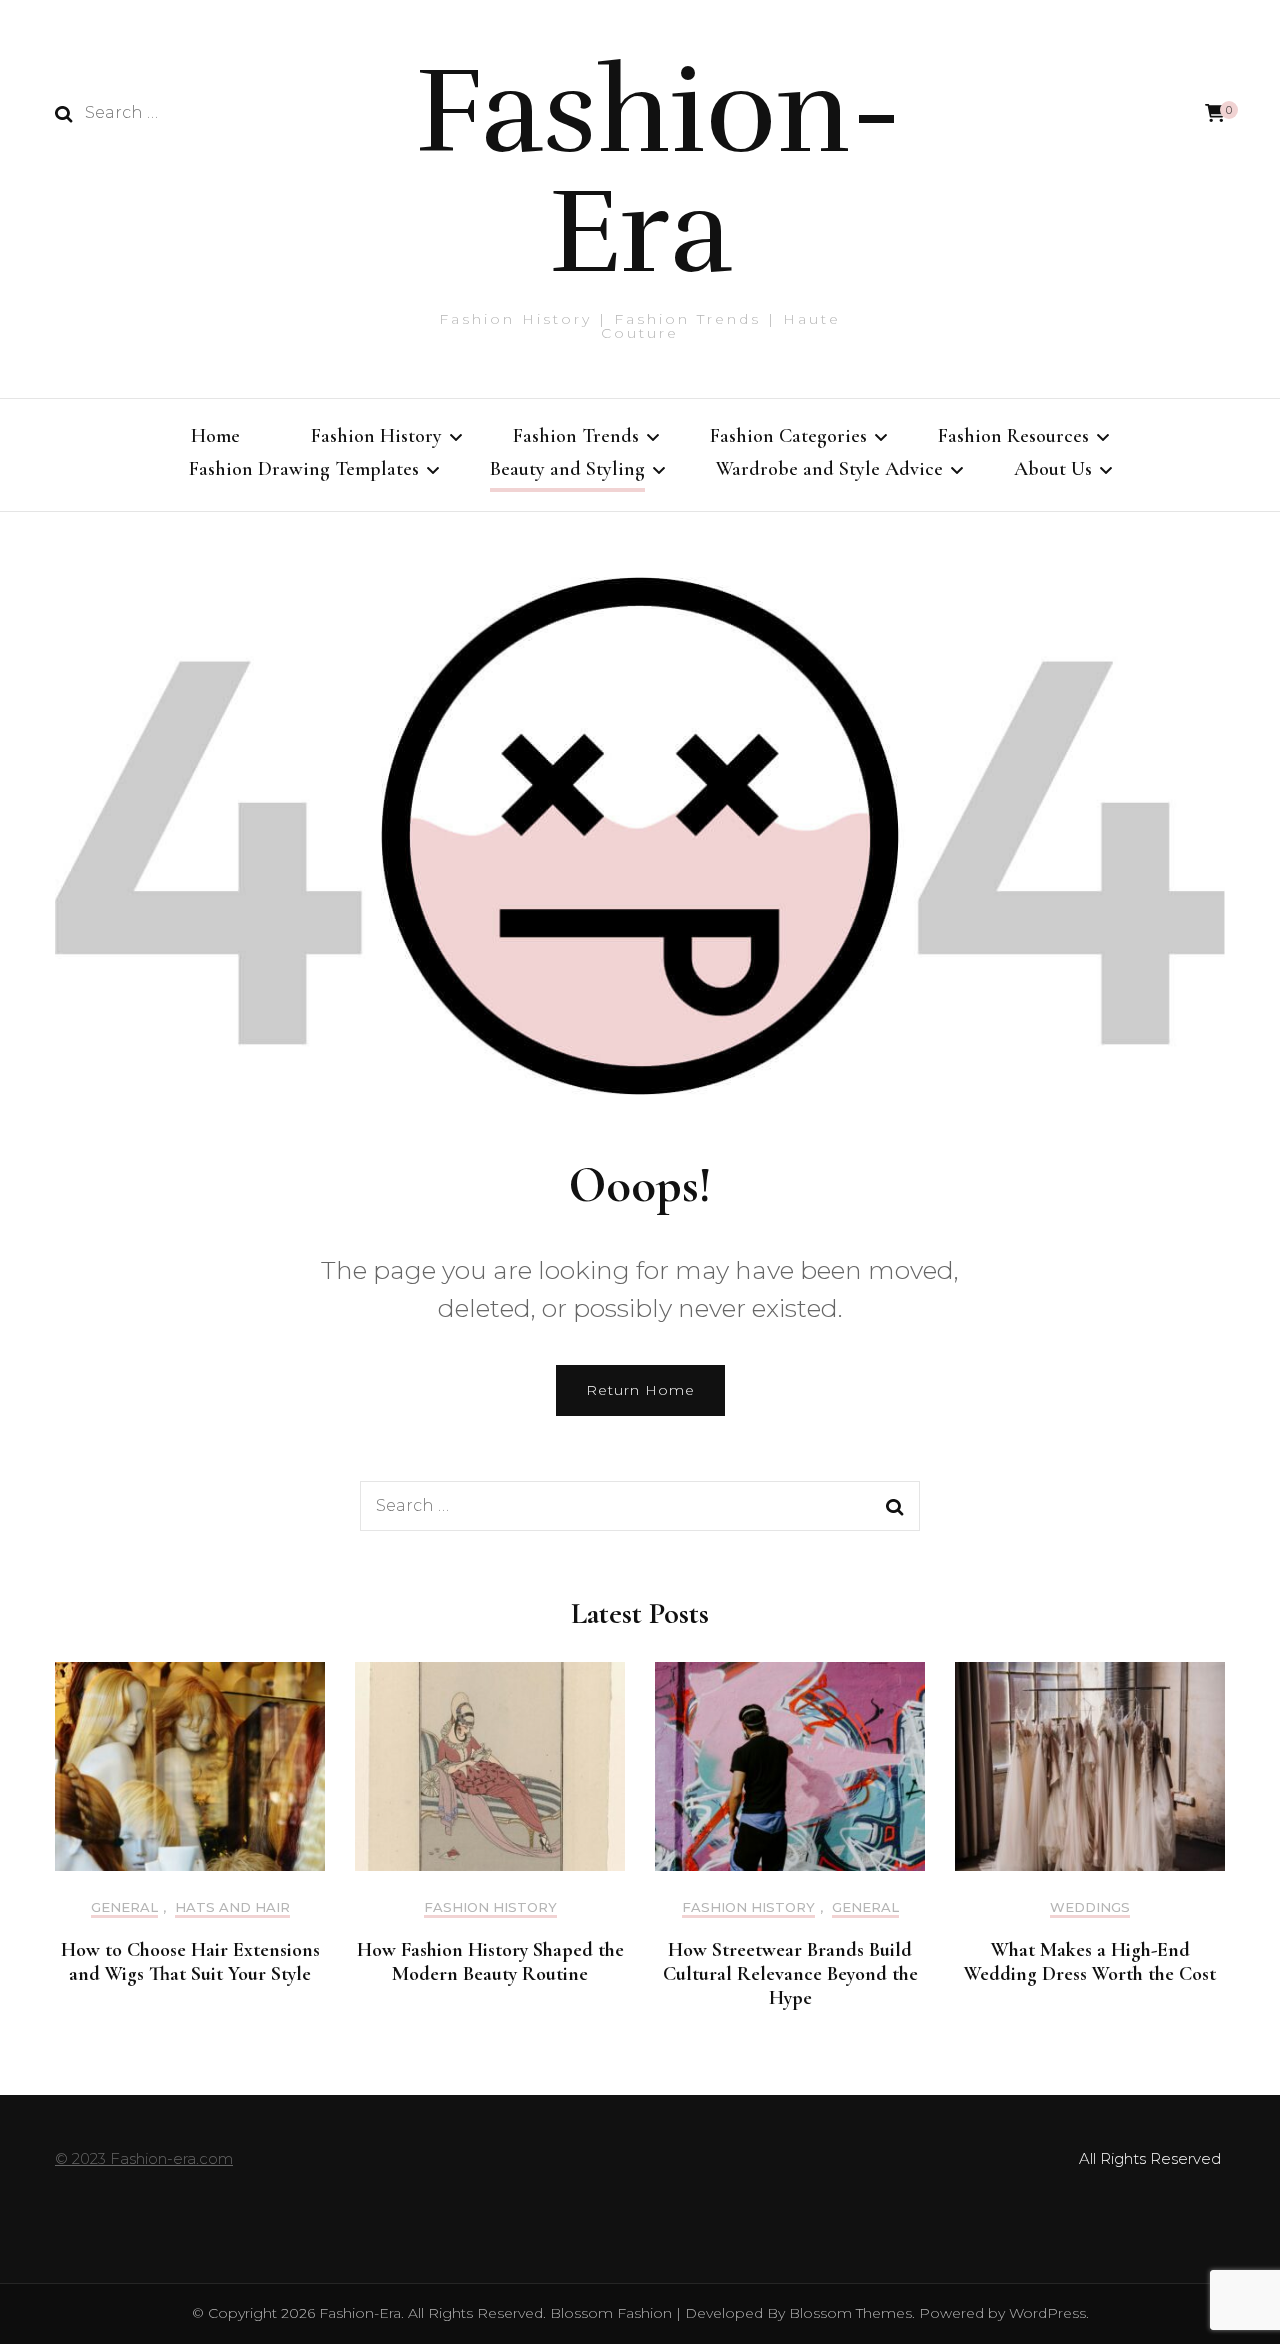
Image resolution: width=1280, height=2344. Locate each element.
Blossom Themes (848, 2313)
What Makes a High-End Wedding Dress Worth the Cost (1090, 1962)
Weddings (1090, 1907)
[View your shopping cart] (1215, 113)
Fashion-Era (658, 172)
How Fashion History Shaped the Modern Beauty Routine (490, 1962)
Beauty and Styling (567, 469)
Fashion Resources (1013, 436)
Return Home (640, 1390)
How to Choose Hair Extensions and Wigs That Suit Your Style (190, 1962)
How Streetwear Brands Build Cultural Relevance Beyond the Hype (790, 1974)
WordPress (1047, 2313)
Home (215, 436)
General (124, 1907)
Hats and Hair (232, 1907)
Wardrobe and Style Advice (829, 469)
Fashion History (376, 436)
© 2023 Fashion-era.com (144, 2158)
